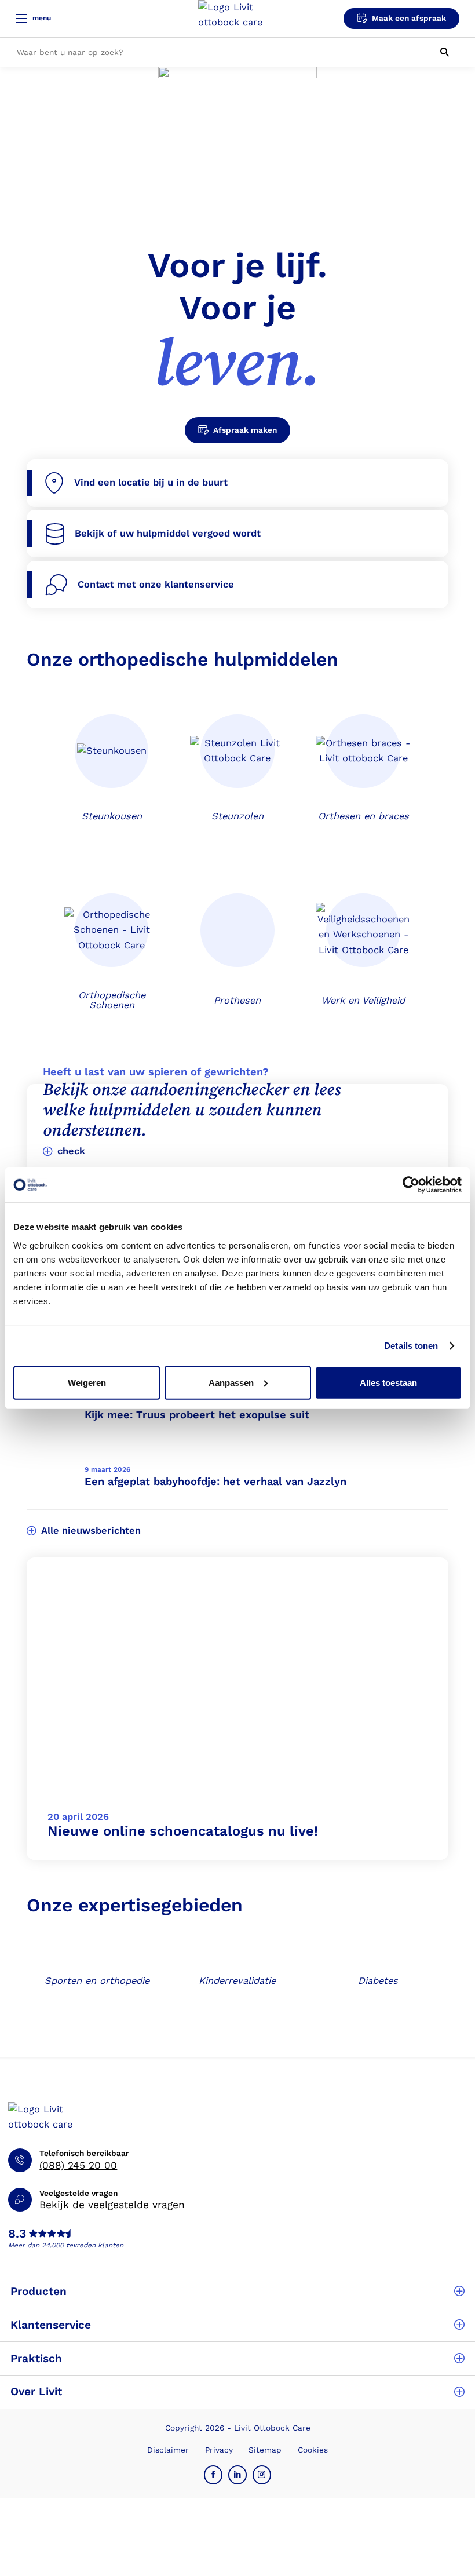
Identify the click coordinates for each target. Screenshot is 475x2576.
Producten (39, 2291)
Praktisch (36, 2358)
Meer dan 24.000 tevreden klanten (66, 2245)
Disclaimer (168, 2450)
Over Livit (36, 2391)
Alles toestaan (388, 1382)
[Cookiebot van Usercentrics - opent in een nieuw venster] (411, 1185)
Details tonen (411, 1346)
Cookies (313, 2450)
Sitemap (265, 2450)
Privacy (219, 2450)
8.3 (17, 2234)
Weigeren (87, 1382)
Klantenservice (51, 2325)
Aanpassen (231, 1382)
